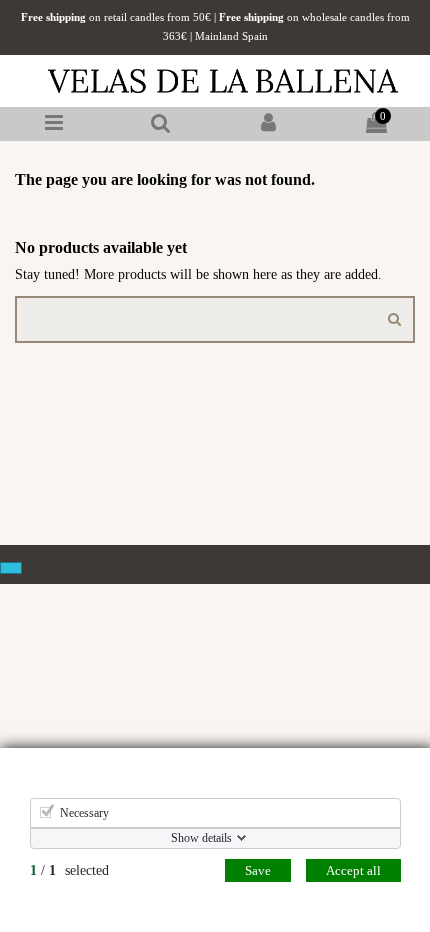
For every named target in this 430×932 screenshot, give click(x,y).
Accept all (353, 870)
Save (258, 870)
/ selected (69, 870)
